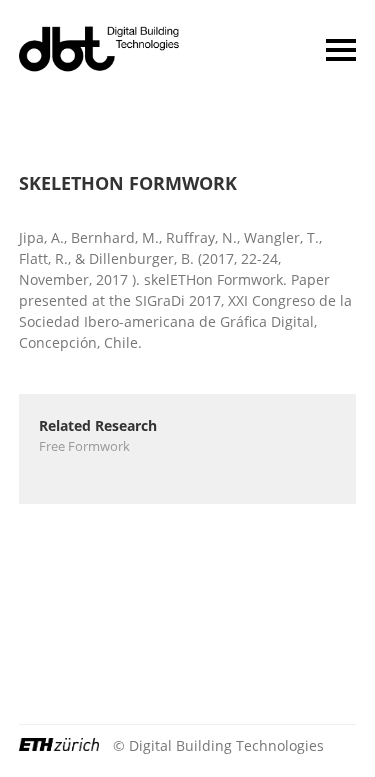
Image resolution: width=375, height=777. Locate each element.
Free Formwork (84, 446)
